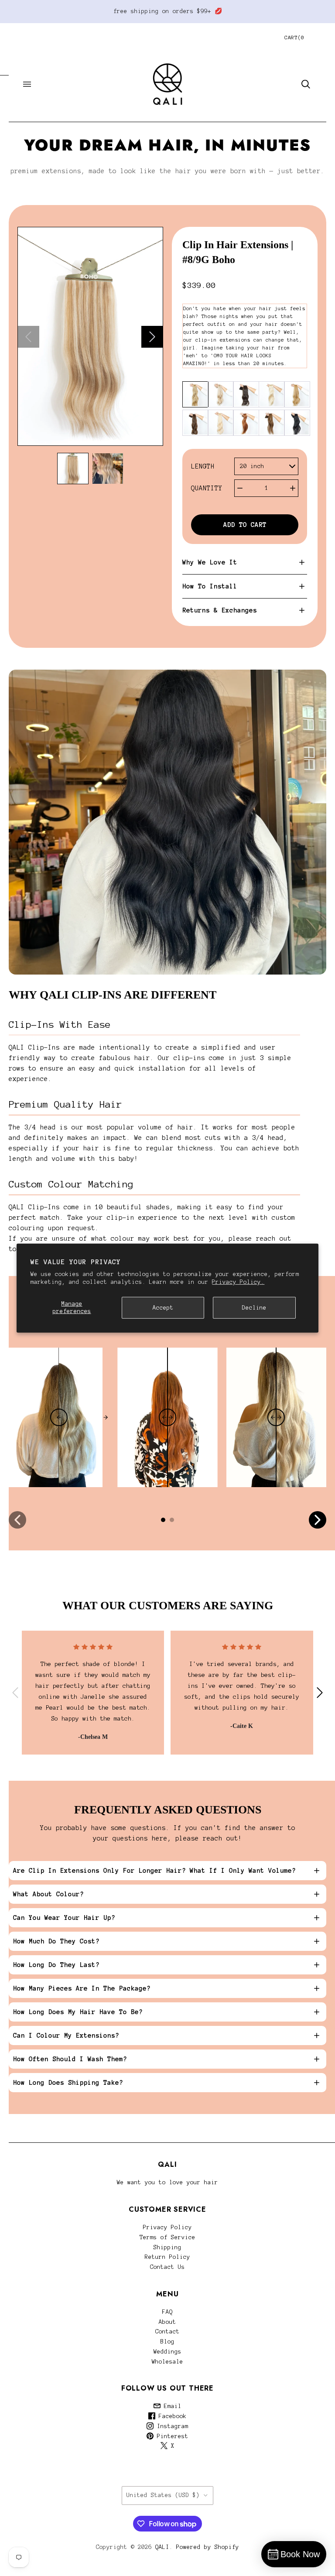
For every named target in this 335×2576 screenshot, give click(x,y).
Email (171, 2406)
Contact (167, 2332)
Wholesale (167, 2362)
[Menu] (27, 84)
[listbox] (266, 467)
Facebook (171, 2416)
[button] (73, 469)
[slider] (59, 1417)
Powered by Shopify (208, 2547)
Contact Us (167, 2267)
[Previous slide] (28, 337)
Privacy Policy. (238, 1282)
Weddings (167, 2352)
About (167, 2322)
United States (163, 2495)
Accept (163, 1307)
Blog (167, 2342)
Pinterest (171, 2436)
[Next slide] (152, 337)
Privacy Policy (167, 2227)
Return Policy (167, 2257)
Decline (254, 1307)
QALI (162, 2547)
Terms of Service (167, 2237)
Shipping (167, 2248)
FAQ (167, 2312)
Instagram (171, 2426)
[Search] (306, 84)
